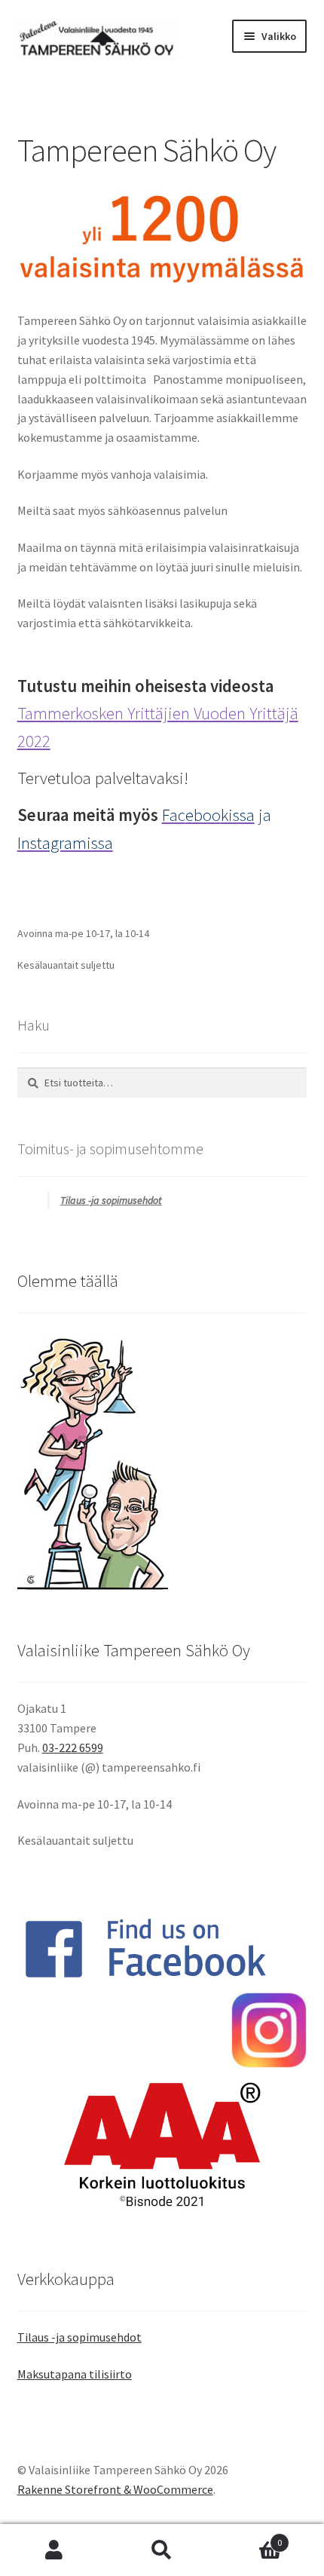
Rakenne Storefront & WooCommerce (115, 2489)
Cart (249, 2537)
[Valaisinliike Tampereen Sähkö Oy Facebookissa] (162, 1948)
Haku (162, 2550)
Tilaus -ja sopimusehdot (111, 1200)
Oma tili (54, 2550)
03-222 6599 (73, 1747)
